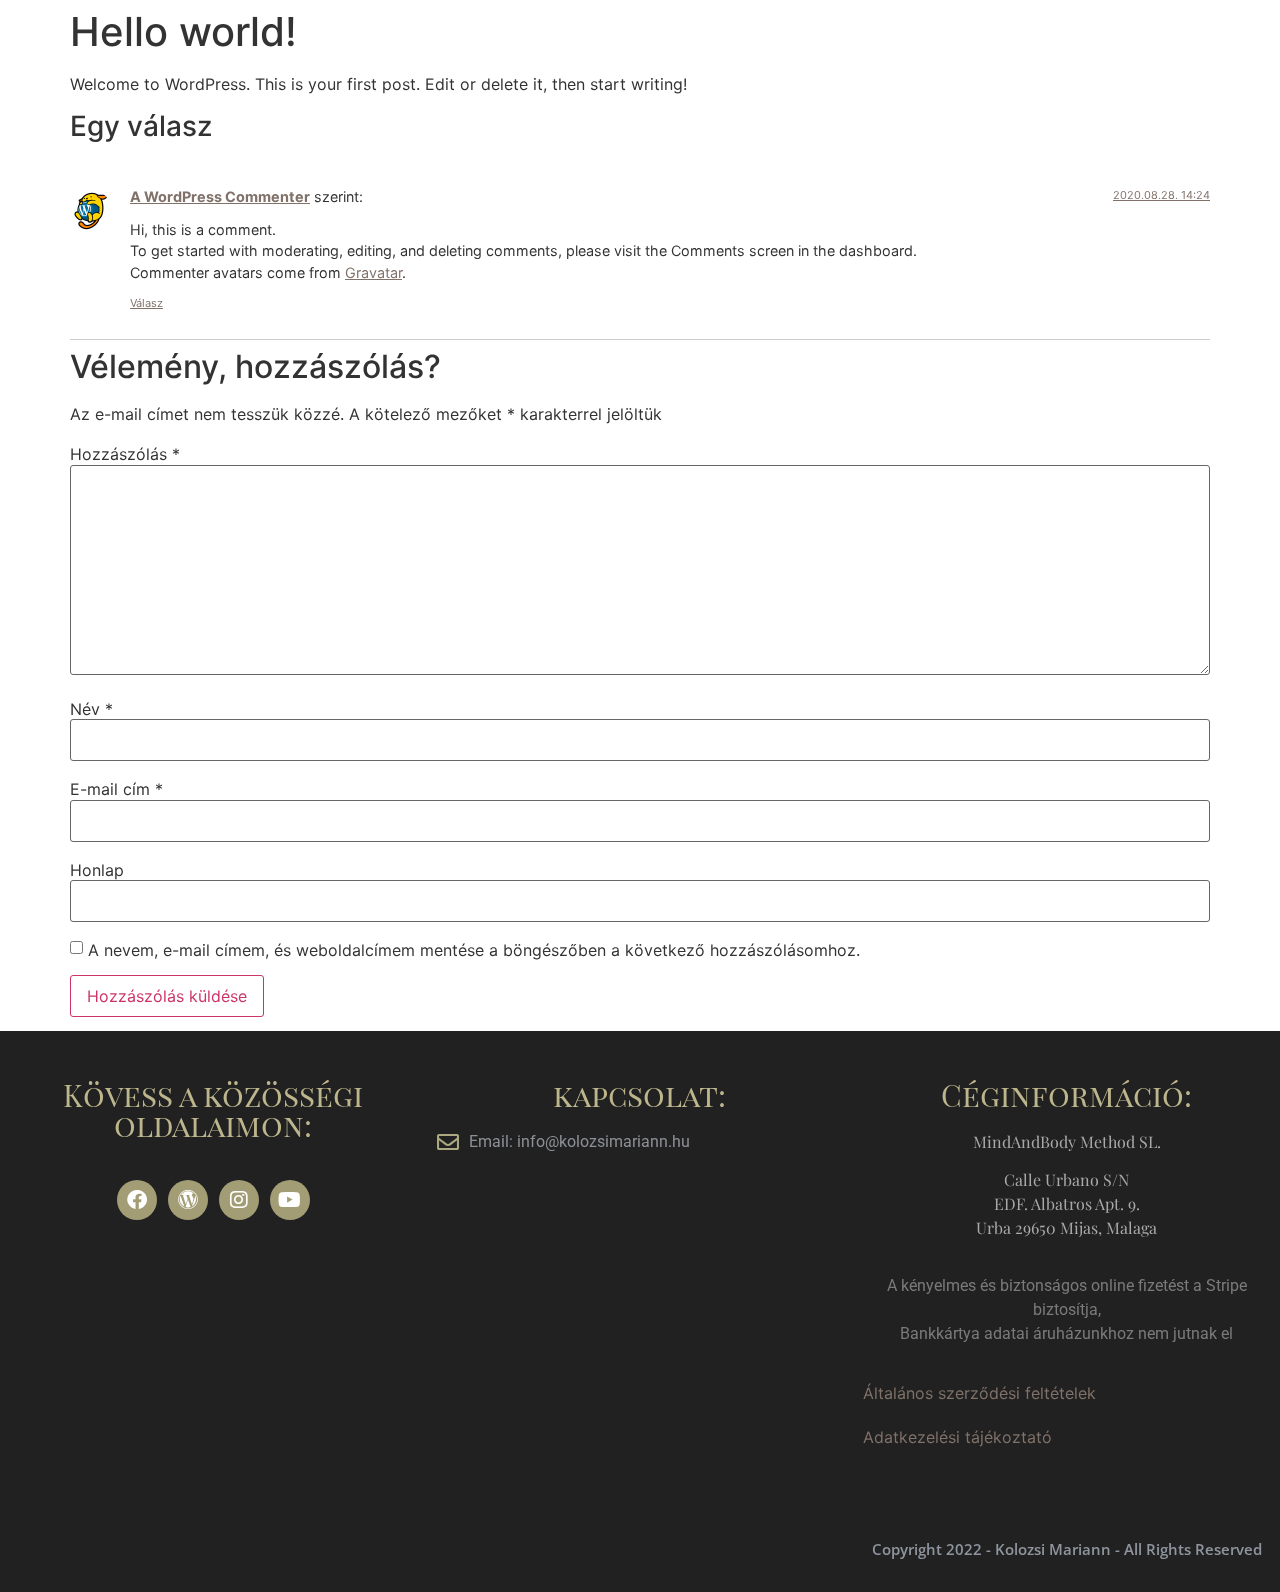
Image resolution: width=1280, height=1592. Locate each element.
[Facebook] (137, 1200)
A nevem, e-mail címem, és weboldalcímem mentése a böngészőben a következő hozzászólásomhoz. (474, 950)
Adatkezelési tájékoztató (957, 1437)
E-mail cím (116, 789)
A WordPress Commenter (220, 196)
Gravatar (373, 272)
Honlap (97, 870)
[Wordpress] (188, 1200)
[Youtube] (290, 1200)
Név (91, 709)
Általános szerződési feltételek (979, 1393)
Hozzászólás (125, 454)
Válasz (146, 303)
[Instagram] (239, 1200)
